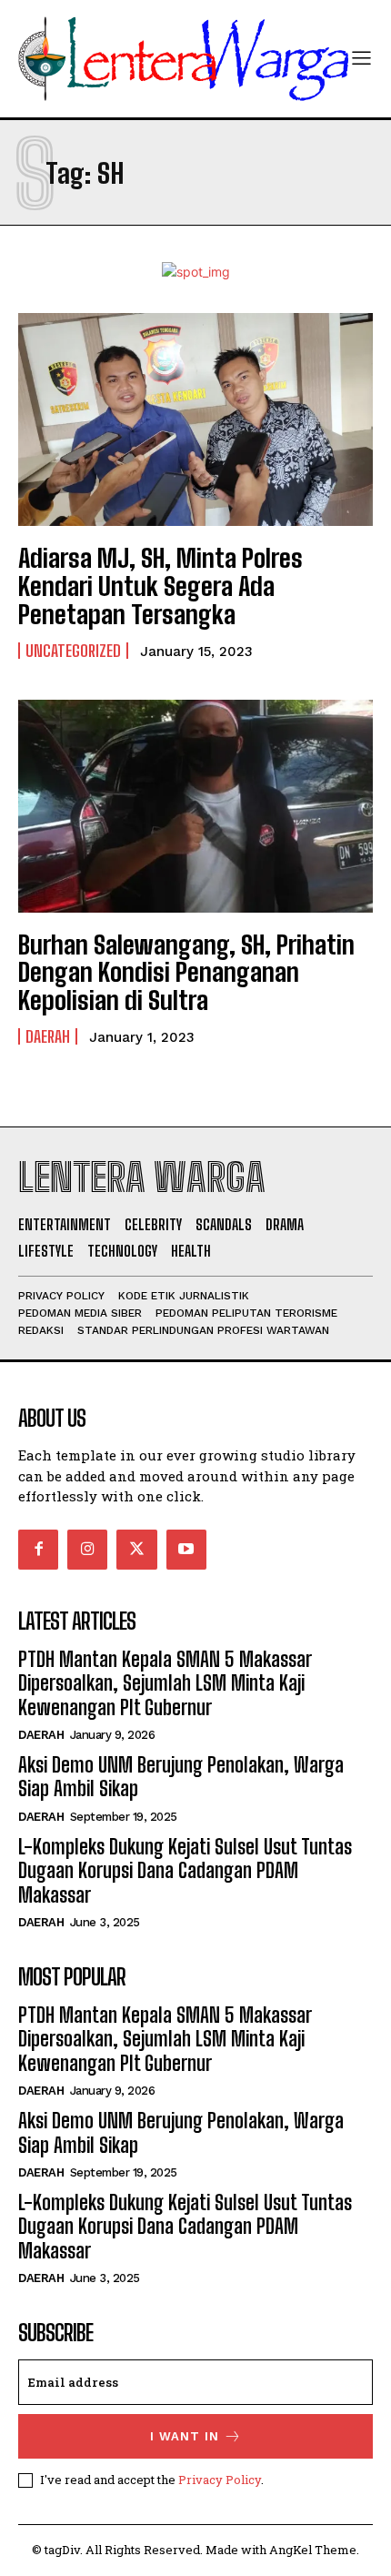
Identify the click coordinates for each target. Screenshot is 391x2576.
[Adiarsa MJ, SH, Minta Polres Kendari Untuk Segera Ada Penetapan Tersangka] (195, 419)
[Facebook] (38, 1550)
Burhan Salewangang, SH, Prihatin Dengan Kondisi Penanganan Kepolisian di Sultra (186, 973)
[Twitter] (136, 1550)
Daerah (48, 1036)
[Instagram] (87, 1550)
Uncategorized (73, 651)
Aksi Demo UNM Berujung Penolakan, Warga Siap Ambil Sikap (181, 1777)
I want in (185, 2436)
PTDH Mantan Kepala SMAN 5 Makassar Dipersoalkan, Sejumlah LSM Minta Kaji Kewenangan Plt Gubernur (165, 1683)
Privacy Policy (220, 2480)
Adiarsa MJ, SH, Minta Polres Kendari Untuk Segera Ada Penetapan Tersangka (160, 586)
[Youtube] (186, 1550)
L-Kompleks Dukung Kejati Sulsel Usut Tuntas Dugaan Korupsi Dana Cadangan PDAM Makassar (185, 1871)
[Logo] (184, 59)
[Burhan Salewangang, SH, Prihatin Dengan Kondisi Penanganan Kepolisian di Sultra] (195, 806)
